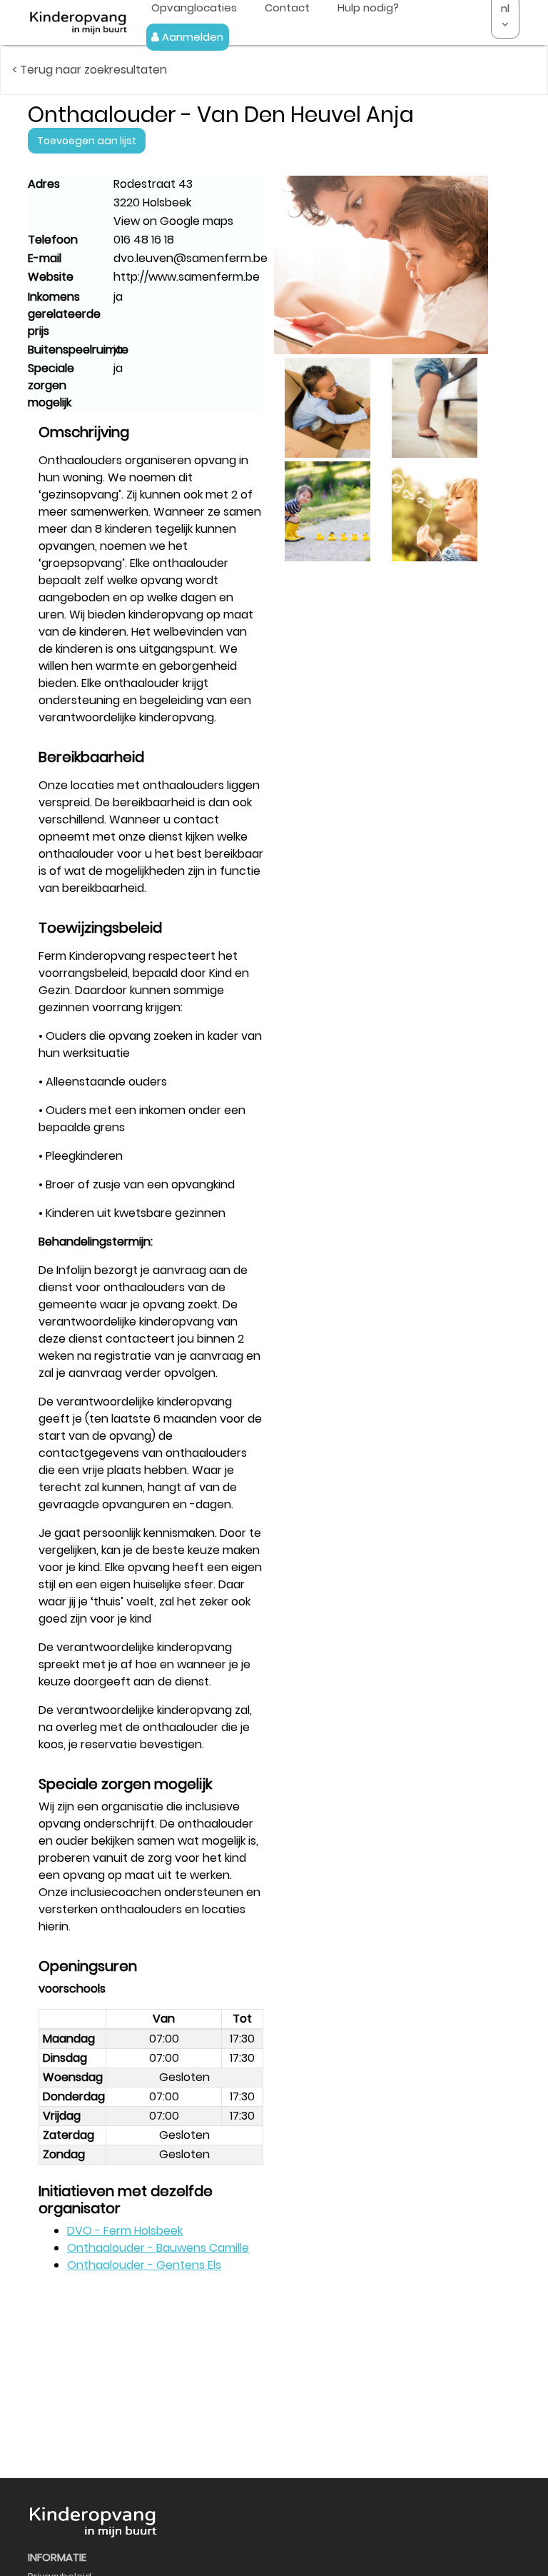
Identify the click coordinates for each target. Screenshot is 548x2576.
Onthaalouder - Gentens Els (144, 2265)
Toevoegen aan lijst (87, 141)
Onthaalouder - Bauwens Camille (158, 2248)
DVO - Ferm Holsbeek (125, 2231)
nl (505, 8)
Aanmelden (191, 37)
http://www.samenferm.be (187, 277)
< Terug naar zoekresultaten (90, 70)
